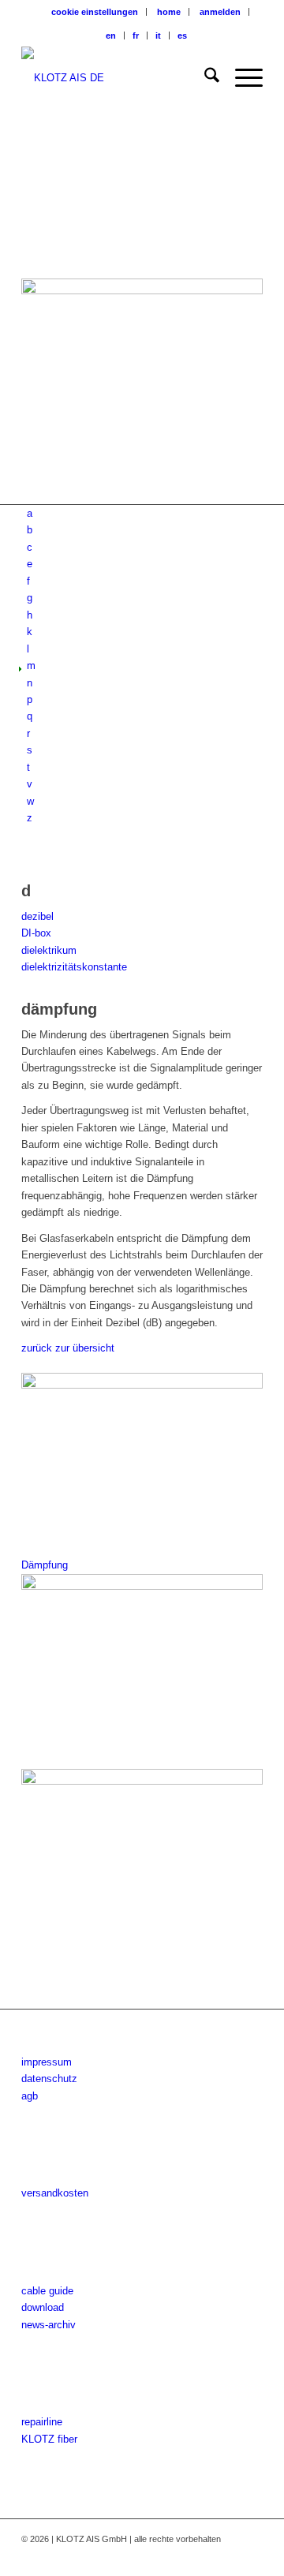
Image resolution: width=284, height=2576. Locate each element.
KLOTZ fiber (49, 2439)
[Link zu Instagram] (204, 2556)
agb (30, 2096)
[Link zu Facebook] (180, 2556)
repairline (42, 2422)
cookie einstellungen (95, 12)
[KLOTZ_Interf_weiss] (118, 78)
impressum (47, 2062)
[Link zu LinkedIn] (251, 2556)
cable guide (47, 2291)
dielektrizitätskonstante (74, 967)
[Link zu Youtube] (227, 2556)
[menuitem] (95, 12)
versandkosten (55, 2193)
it (158, 36)
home (169, 12)
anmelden (220, 12)
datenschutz (49, 2079)
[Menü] (241, 78)
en (111, 36)
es (182, 36)
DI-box (36, 933)
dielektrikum (49, 950)
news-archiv (49, 2325)
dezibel (37, 916)
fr (136, 36)
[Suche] (204, 78)
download (43, 2307)
